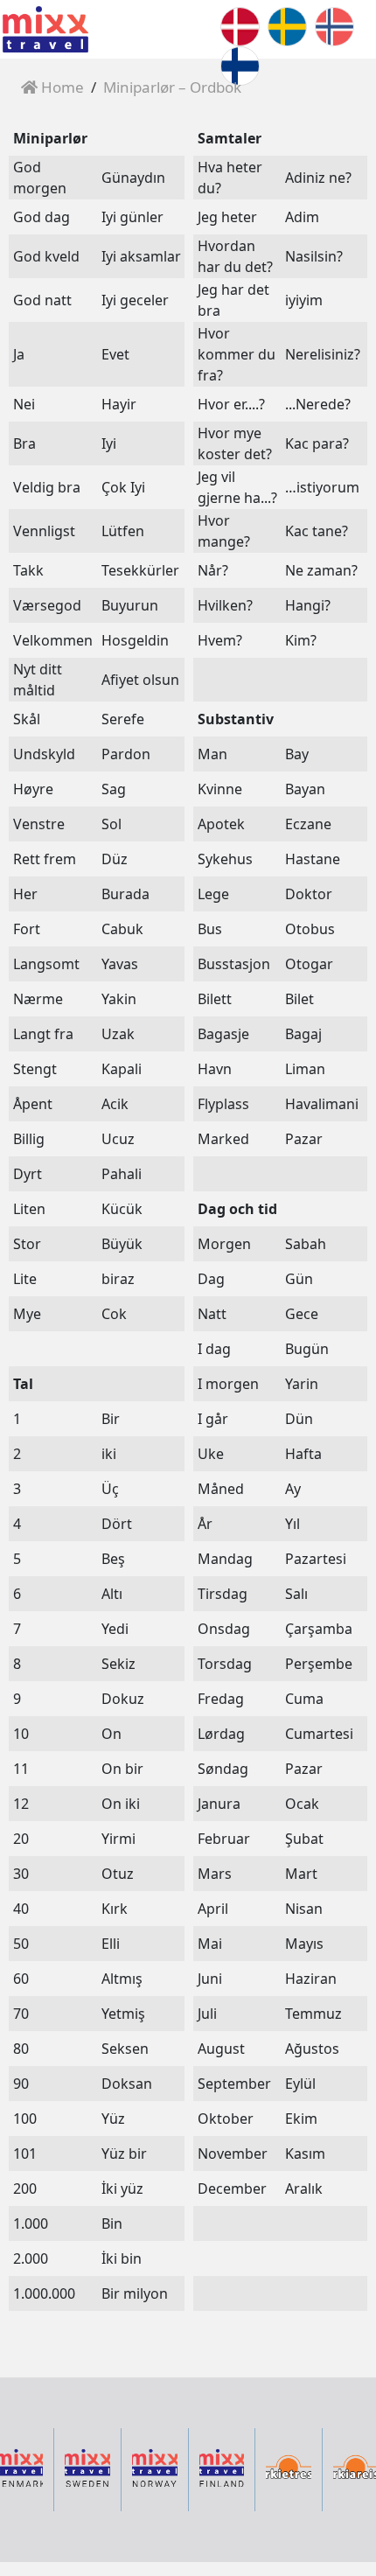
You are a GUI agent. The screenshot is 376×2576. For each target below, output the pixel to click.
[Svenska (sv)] (287, 25)
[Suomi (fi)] (240, 65)
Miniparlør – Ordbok (172, 87)
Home (61, 87)
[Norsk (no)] (334, 25)
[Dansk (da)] (240, 25)
